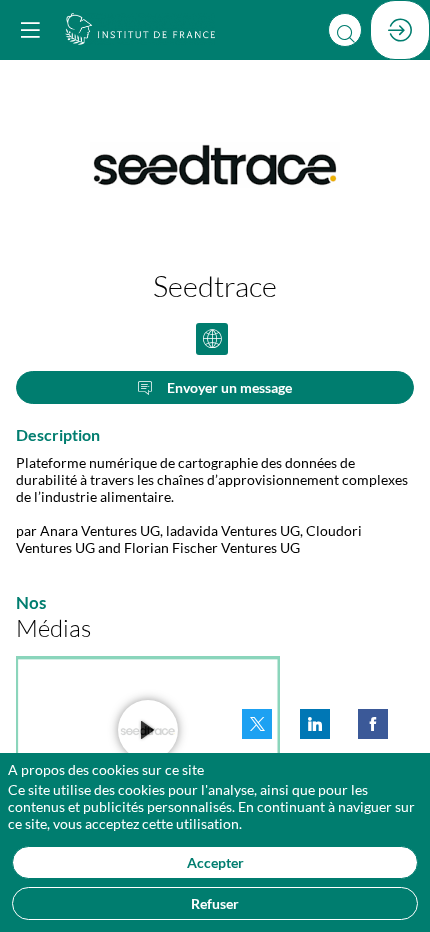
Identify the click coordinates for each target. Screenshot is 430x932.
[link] (257, 724)
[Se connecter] (400, 30)
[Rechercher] (345, 30)
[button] (30, 30)
